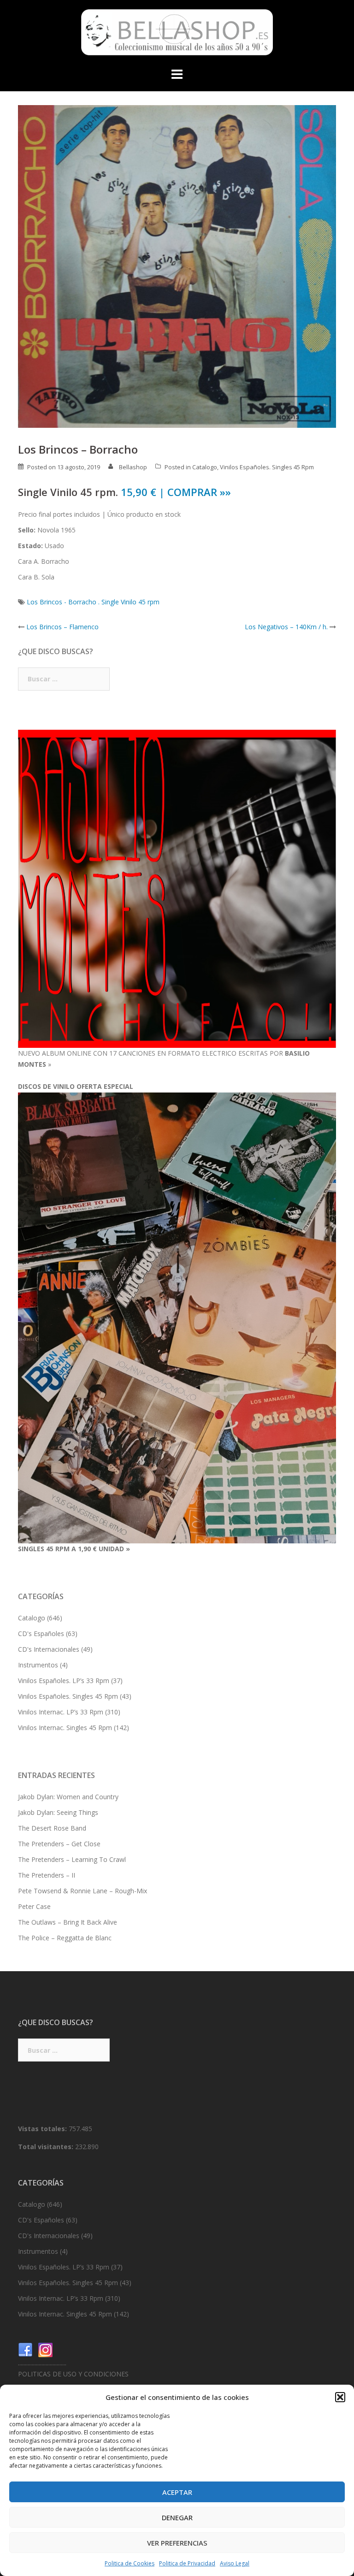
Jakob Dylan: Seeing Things (58, 1812)
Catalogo (205, 467)
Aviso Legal (235, 2563)
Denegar (177, 2517)
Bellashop (133, 467)
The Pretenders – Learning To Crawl (72, 1859)
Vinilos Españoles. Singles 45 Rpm (267, 467)
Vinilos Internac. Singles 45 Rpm (65, 1728)
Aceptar (177, 2492)
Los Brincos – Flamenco (62, 627)
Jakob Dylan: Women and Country (68, 1797)
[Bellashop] (177, 35)
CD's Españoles (41, 1634)
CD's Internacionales (49, 1649)
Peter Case (34, 1906)
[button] (340, 2397)
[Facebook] (25, 2349)
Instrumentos (38, 1665)
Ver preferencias (177, 2543)
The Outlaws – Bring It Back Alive (68, 1922)
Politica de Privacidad (187, 2563)
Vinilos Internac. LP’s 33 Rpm (61, 1712)
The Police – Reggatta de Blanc (65, 1938)
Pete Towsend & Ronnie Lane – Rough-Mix (83, 1891)
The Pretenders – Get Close (59, 1844)
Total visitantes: (47, 2147)
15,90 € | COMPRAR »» (176, 492)
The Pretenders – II (47, 1875)
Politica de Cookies (130, 2563)
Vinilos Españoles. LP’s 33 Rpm (64, 1681)
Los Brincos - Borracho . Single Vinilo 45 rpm (93, 602)
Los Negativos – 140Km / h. (286, 627)
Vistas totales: (43, 2129)
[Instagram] (46, 2349)
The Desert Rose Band (52, 1828)
